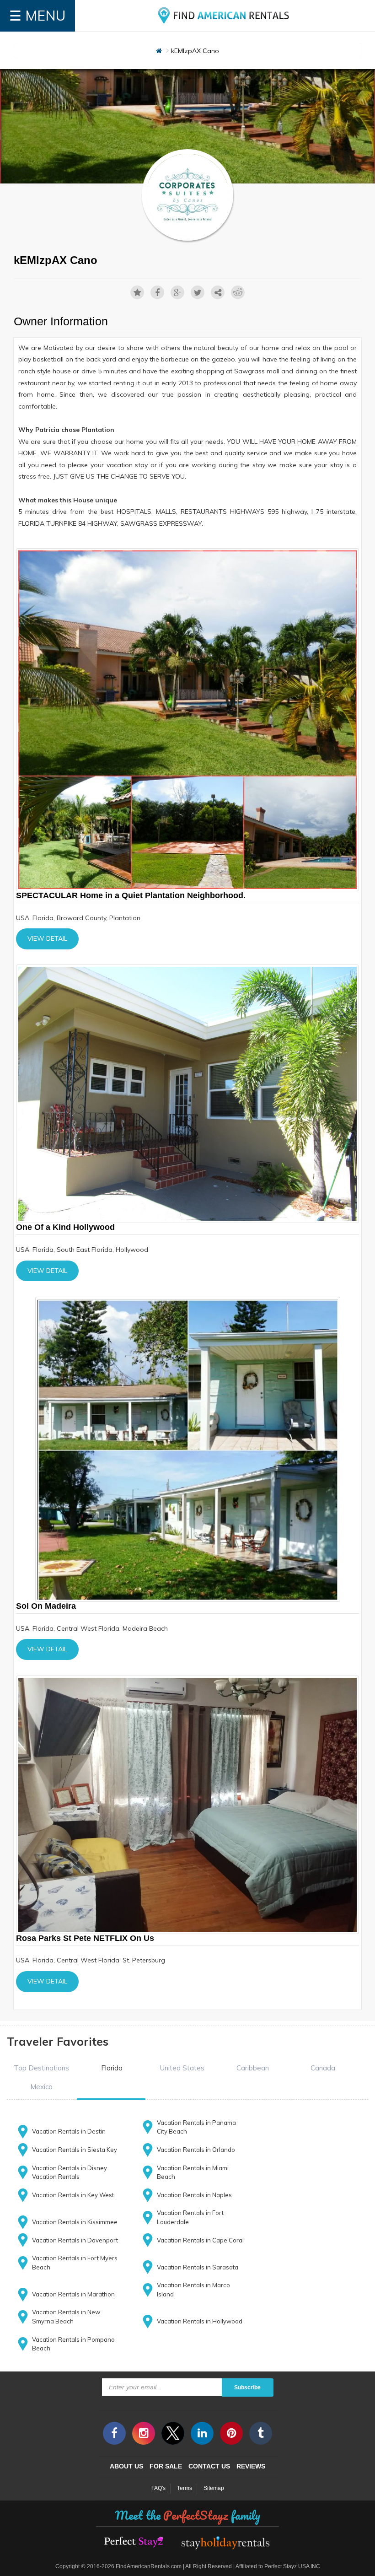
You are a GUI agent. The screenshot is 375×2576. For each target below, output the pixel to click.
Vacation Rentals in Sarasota (198, 2267)
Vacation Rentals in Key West (73, 2195)
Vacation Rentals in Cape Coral (200, 2240)
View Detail (47, 938)
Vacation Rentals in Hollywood (200, 2321)
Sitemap (214, 2488)
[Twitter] (198, 292)
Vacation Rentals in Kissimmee (75, 2222)
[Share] (218, 292)
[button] (41, 2068)
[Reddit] (238, 292)
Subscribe (247, 2387)
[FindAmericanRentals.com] (225, 16)
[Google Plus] (177, 292)
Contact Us (209, 2466)
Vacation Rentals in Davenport (75, 2240)
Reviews (251, 2466)
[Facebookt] (157, 292)
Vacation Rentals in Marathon (73, 2294)
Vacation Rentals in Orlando (196, 2150)
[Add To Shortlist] (137, 292)
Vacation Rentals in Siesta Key (75, 2150)
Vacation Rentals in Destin (69, 2131)
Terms (185, 2488)
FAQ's (158, 2488)
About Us (126, 2466)
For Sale (166, 2466)
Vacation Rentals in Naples (194, 2195)
